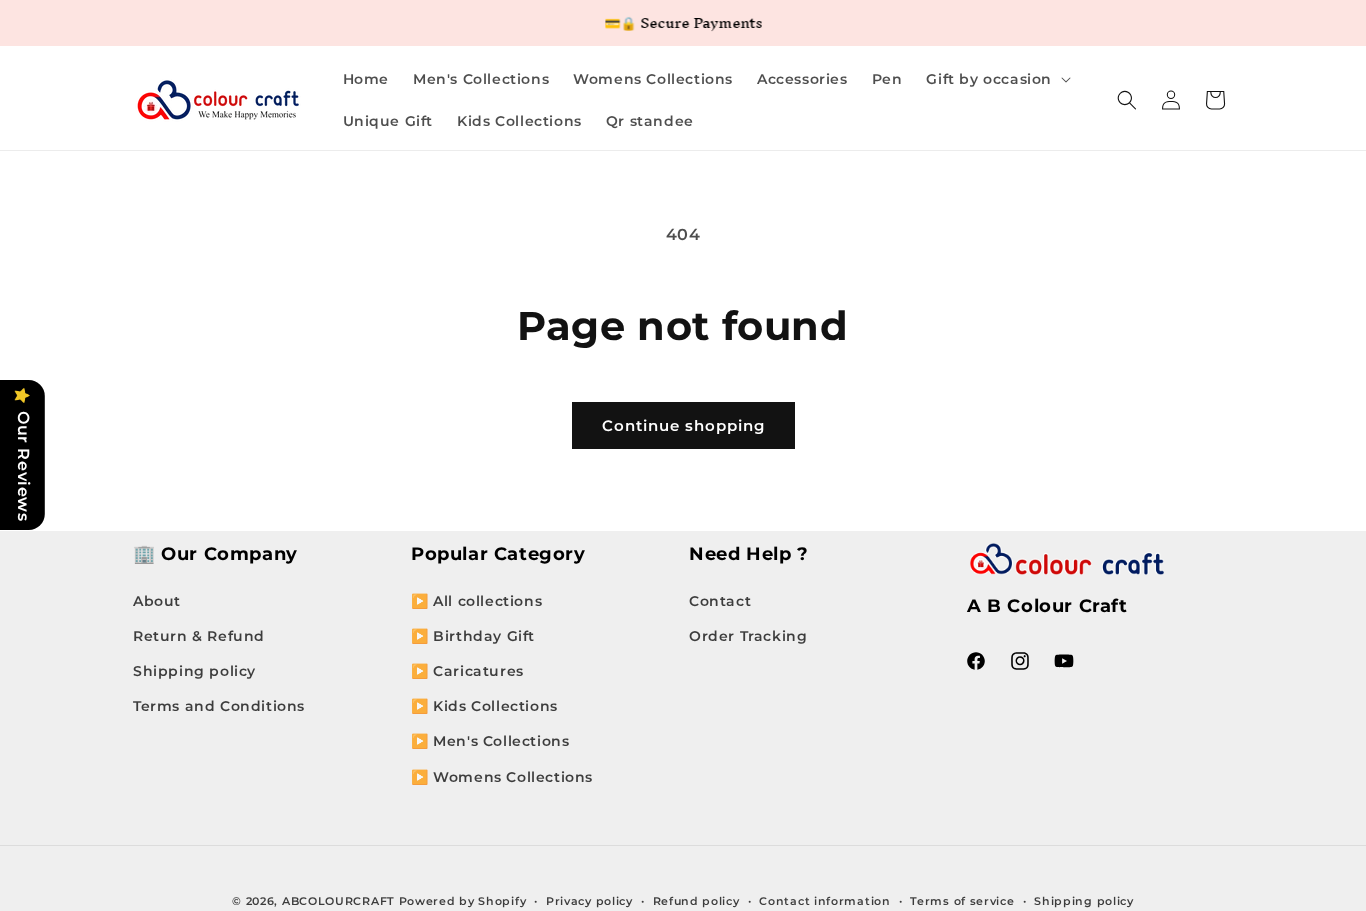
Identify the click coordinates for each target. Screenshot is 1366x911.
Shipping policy (194, 671)
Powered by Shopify (463, 901)
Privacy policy (589, 901)
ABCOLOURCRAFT (338, 901)
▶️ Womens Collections (502, 777)
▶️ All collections (476, 601)
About (157, 601)
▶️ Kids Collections (484, 706)
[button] (996, 79)
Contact (720, 601)
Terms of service (962, 901)
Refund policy (696, 901)
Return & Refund (199, 636)
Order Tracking (748, 636)
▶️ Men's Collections (490, 741)
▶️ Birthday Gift (473, 636)
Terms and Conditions (219, 706)
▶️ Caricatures (467, 671)
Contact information (824, 901)
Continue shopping (683, 425)
